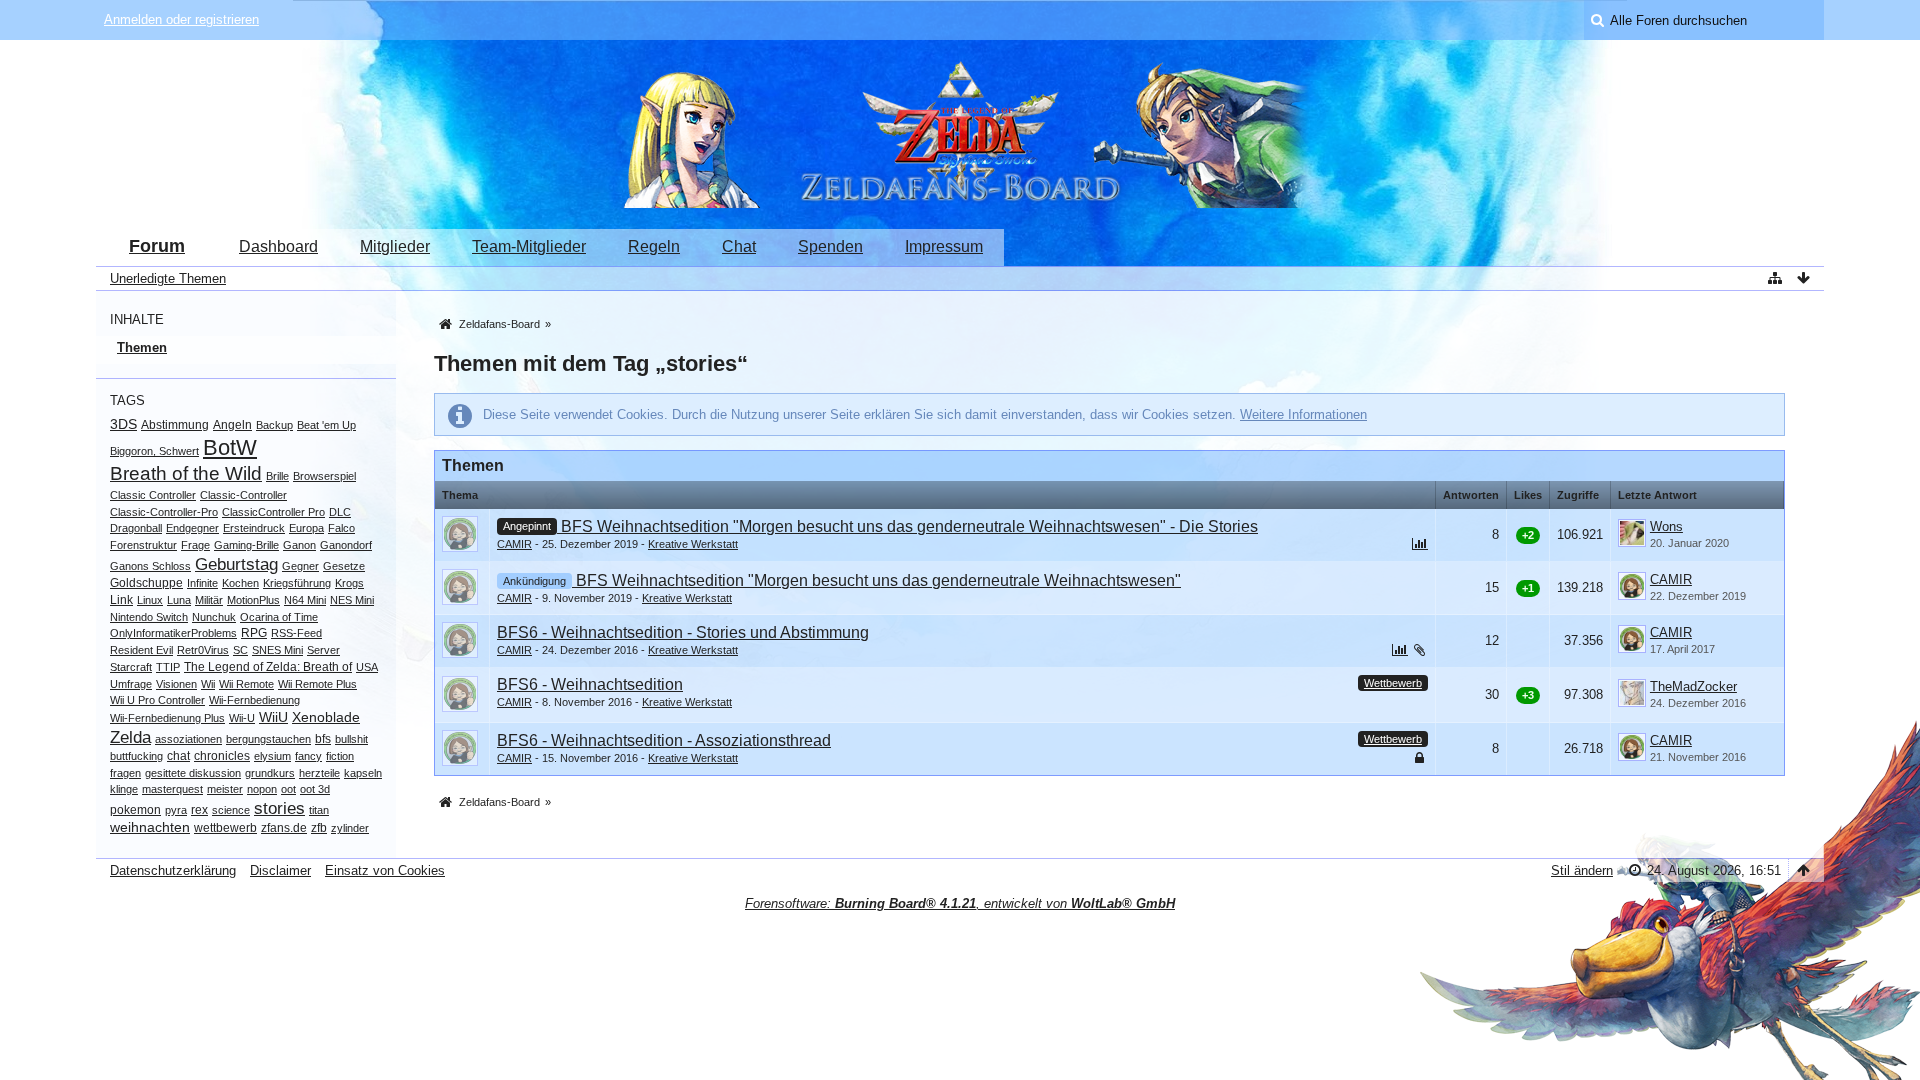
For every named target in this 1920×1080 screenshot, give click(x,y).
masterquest (172, 789)
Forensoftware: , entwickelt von (960, 903)
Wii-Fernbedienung (254, 700)
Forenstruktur (143, 545)
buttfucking (136, 756)
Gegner (300, 566)
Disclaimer (280, 870)
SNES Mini (277, 650)
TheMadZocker (1693, 686)
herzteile (319, 773)
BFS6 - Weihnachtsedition (590, 684)
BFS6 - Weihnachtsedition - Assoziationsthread (664, 740)
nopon (262, 789)
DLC (340, 512)
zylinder (350, 828)
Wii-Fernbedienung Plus (167, 718)
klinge (124, 789)
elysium (272, 756)
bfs (323, 739)
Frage (195, 545)
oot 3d (315, 789)
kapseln (363, 773)
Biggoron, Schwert (154, 451)
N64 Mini (305, 600)
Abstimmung (175, 425)
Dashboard (278, 246)
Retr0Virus (203, 650)
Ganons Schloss (150, 566)
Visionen (176, 684)
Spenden (830, 246)
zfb (319, 828)
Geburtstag (236, 564)
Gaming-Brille (246, 545)
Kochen (240, 583)
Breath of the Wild (186, 473)
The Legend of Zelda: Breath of (268, 667)
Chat (739, 246)
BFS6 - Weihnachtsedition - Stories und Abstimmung (683, 632)
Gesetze (344, 566)
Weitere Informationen (1303, 414)
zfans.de (284, 828)
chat (178, 756)
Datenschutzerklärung (173, 870)
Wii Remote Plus (317, 684)
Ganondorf (346, 545)
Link (121, 600)
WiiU (273, 717)
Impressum (944, 246)
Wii (208, 684)
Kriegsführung (297, 583)
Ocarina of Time (279, 617)
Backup (274, 425)
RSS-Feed (296, 633)
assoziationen (188, 739)
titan (319, 810)
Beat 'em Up (326, 425)
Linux (150, 600)
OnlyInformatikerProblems (173, 633)
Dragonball (136, 528)
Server (323, 650)
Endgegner (192, 528)
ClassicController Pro (273, 512)
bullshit (351, 739)
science (231, 810)
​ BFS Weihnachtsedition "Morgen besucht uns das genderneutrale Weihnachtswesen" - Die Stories (907, 526)
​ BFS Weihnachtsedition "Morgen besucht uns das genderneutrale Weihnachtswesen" (876, 580)
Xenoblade (326, 717)
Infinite (202, 583)
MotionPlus (253, 600)
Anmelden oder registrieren (181, 19)
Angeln (232, 425)
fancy (308, 756)
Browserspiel (324, 476)
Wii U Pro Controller (157, 700)
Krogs (349, 583)
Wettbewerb (1393, 683)
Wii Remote (246, 684)
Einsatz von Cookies (385, 870)
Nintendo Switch (149, 617)
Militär (209, 600)
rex (199, 810)
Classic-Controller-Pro (164, 512)
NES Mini (352, 600)
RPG (254, 633)
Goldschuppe (146, 583)
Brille (277, 476)
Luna (179, 600)
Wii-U (242, 718)
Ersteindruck (254, 528)
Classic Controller (153, 495)
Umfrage (131, 684)
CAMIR (514, 544)
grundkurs (270, 773)
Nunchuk (214, 617)
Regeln (654, 246)
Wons (1666, 526)
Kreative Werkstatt (693, 544)
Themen (142, 347)
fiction (340, 756)
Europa (306, 528)
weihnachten (150, 827)
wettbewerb (225, 828)
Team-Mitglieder (529, 246)
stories (279, 808)
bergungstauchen (268, 739)
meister (225, 789)
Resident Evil (141, 650)
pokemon (135, 810)
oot (288, 789)
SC (240, 650)
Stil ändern (1582, 870)
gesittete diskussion (193, 773)
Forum (157, 246)
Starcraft (131, 667)
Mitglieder (395, 246)
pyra (176, 810)
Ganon (299, 545)
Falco (341, 528)
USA (367, 667)
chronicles (222, 756)
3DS (123, 424)
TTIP (168, 667)
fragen (125, 773)
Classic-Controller (243, 495)
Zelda (130, 737)
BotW (230, 447)
